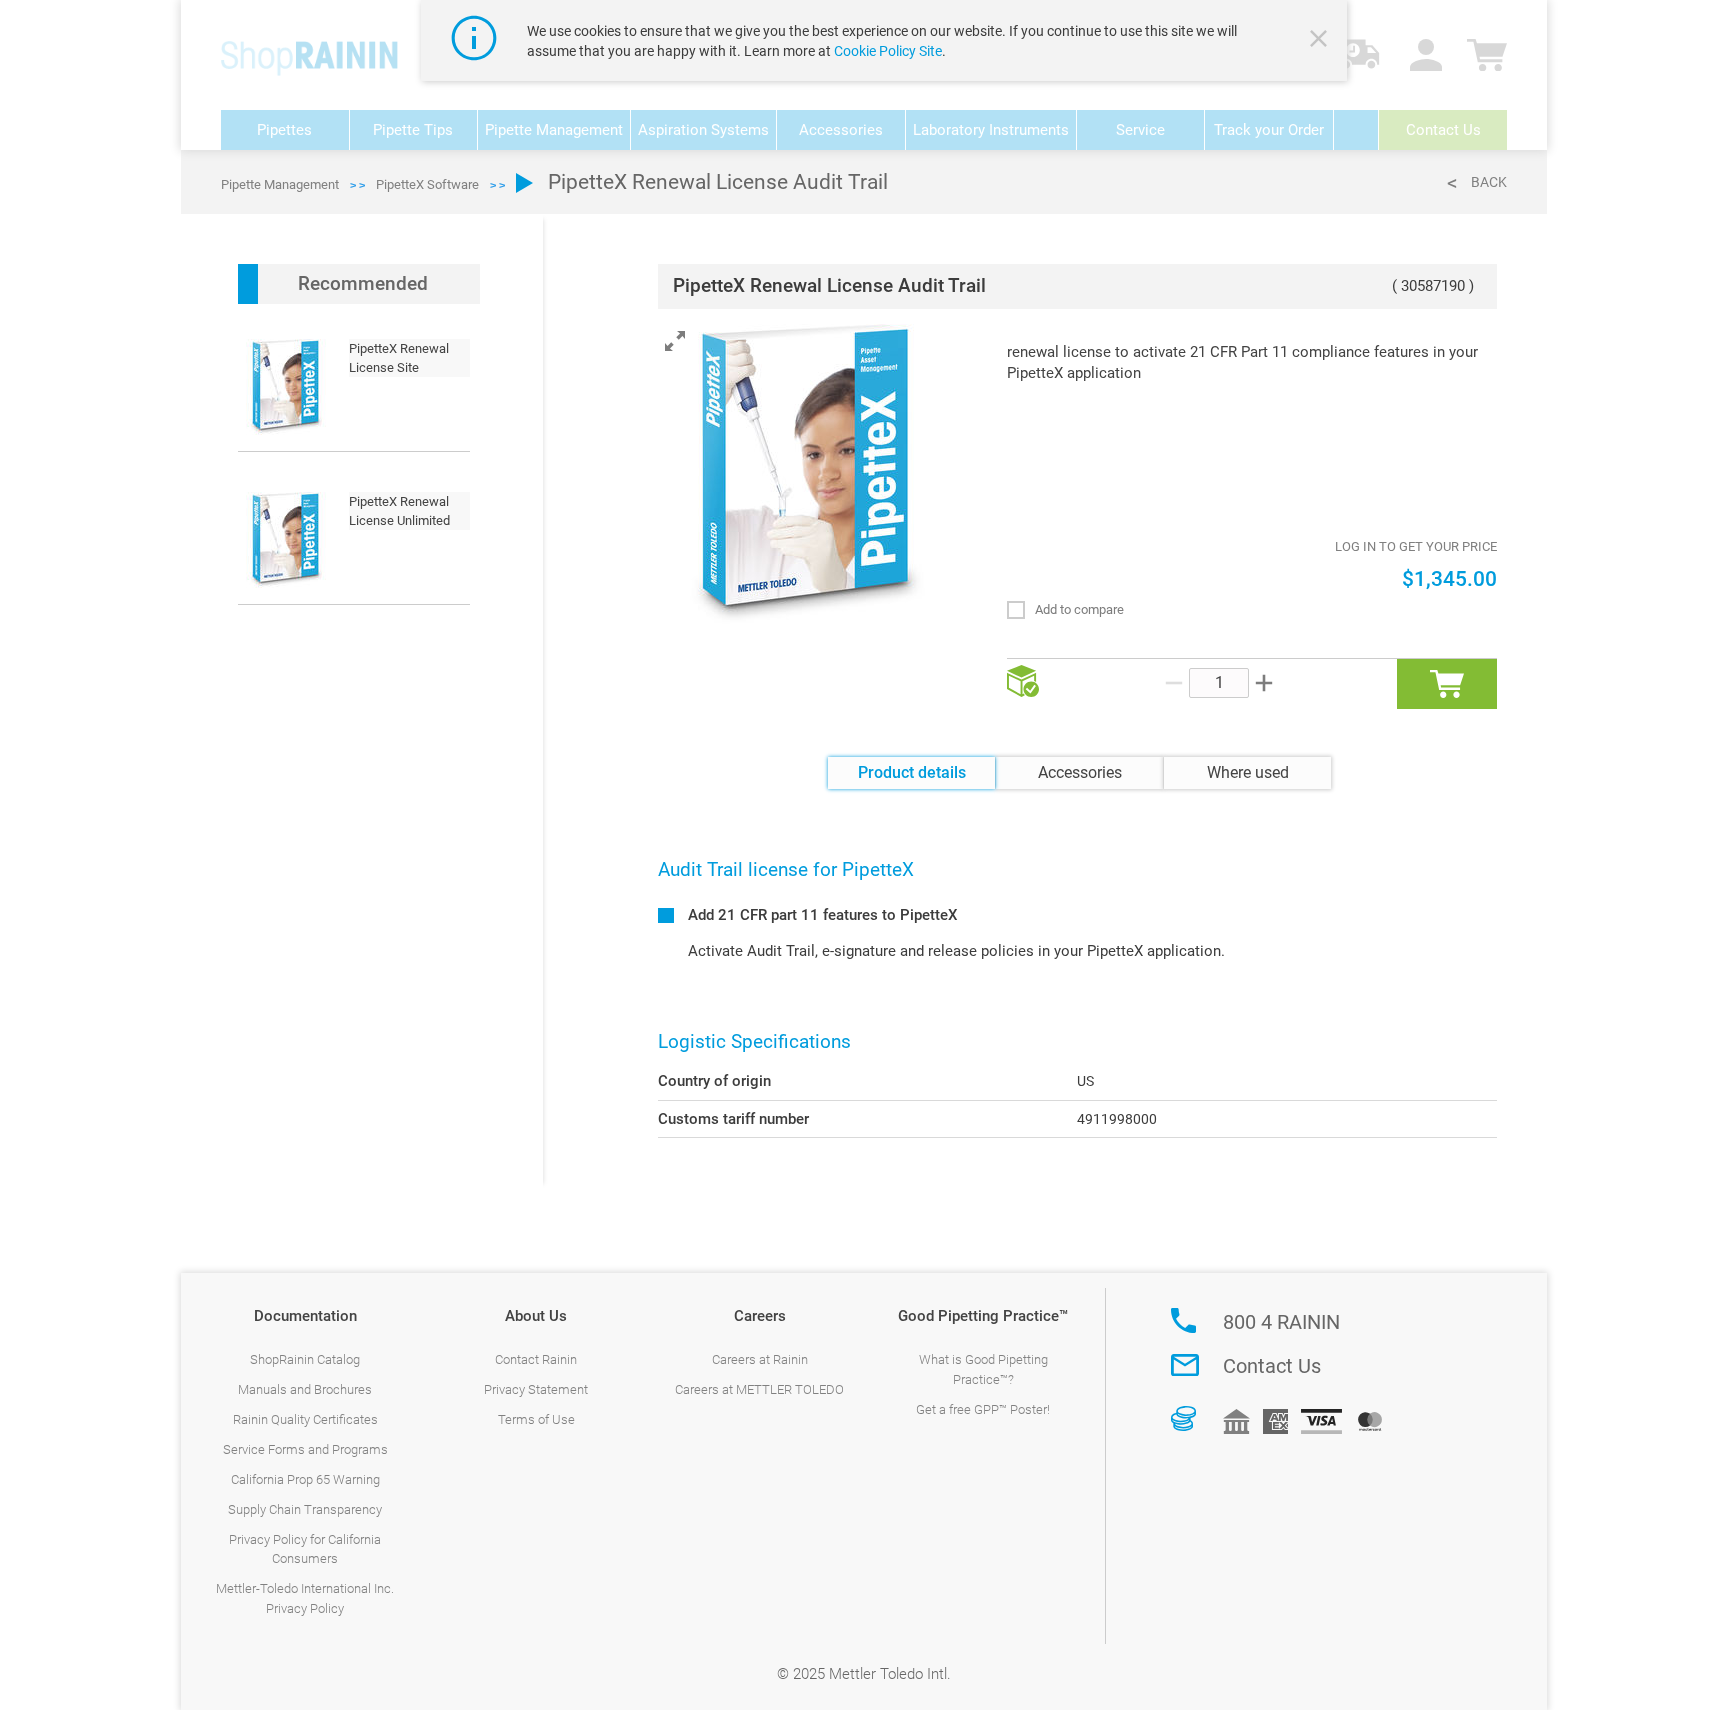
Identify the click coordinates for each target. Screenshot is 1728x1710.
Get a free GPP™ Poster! (983, 1409)
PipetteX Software (427, 184)
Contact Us (1272, 1366)
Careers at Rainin (760, 1359)
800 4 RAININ (1281, 1322)
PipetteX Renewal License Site (399, 358)
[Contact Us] (1185, 1365)
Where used (1248, 772)
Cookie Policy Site (888, 51)
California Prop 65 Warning (305, 1479)
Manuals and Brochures (305, 1389)
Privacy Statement (536, 1389)
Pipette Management (280, 184)
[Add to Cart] (1447, 684)
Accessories (1080, 772)
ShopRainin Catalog (305, 1359)
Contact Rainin (536, 1359)
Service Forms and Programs (305, 1449)
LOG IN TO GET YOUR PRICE (1416, 546)
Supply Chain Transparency (305, 1509)
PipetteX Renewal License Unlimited (399, 511)
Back (1489, 182)
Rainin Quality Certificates (305, 1419)
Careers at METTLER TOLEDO (759, 1389)
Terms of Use (536, 1419)
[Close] (1321, 41)
